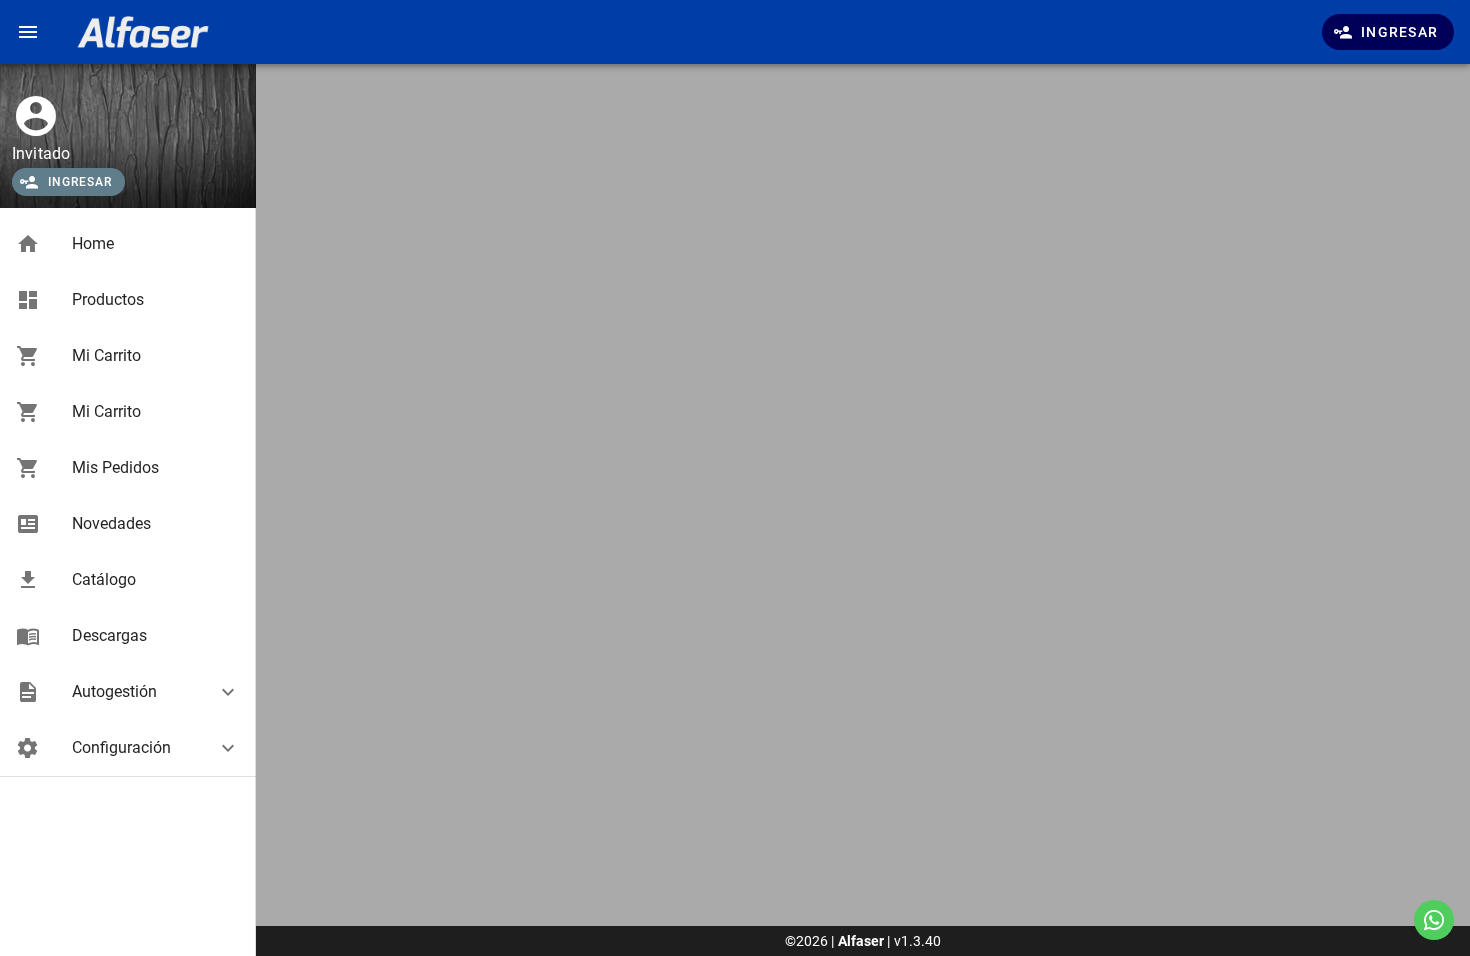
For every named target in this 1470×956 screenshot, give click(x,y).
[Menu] (28, 32)
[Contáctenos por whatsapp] (1434, 920)
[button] (128, 692)
